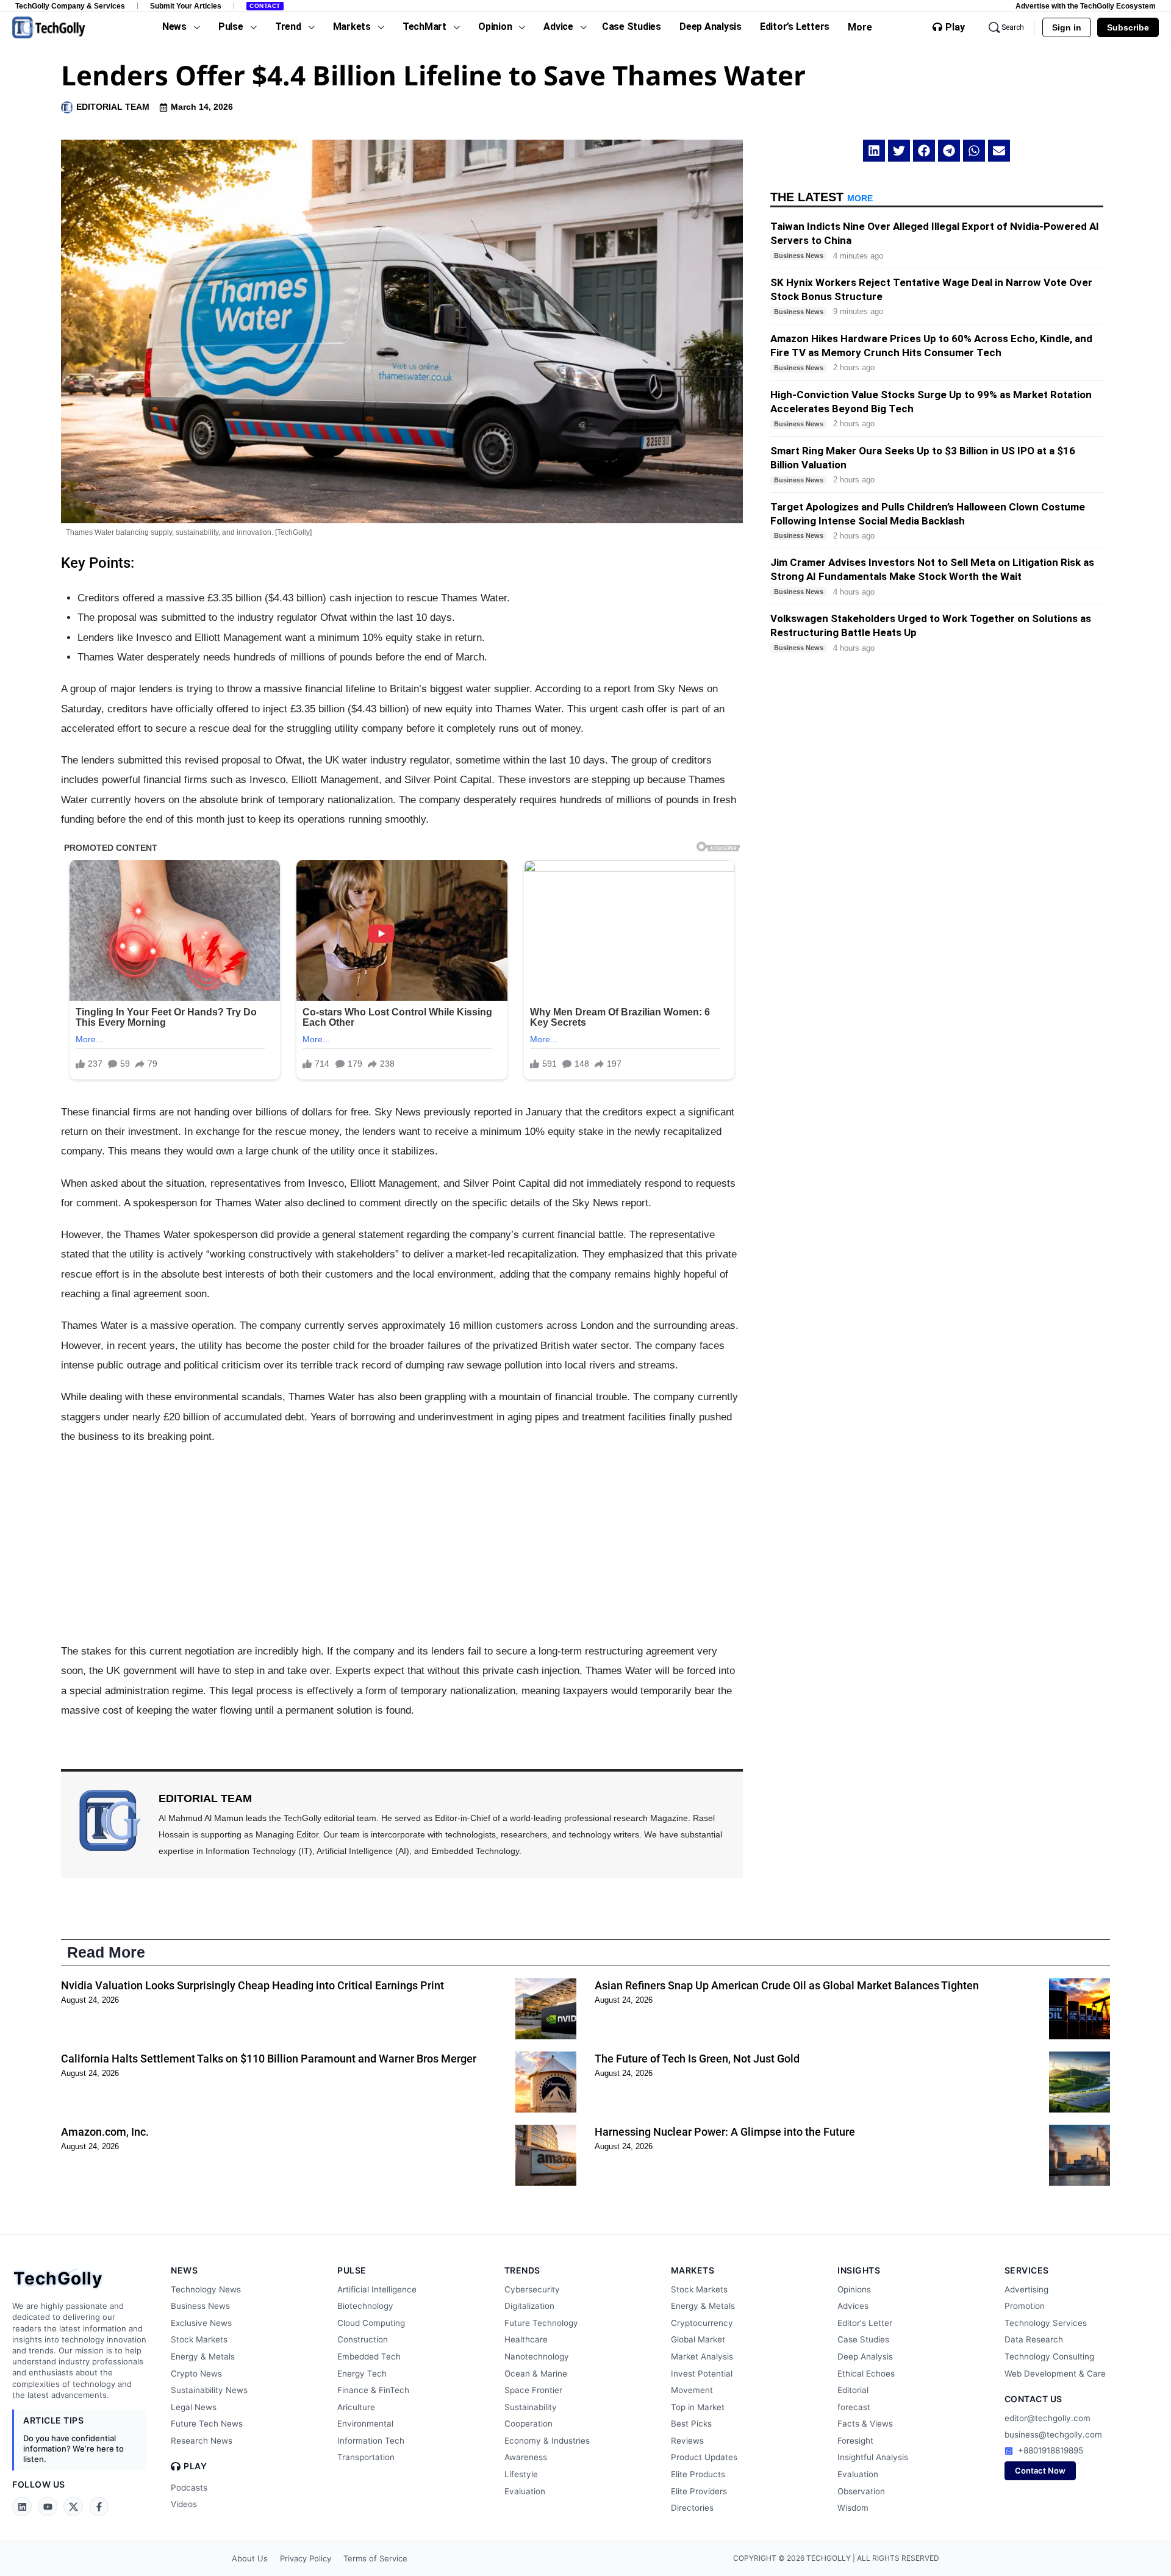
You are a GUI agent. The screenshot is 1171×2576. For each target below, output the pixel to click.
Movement (692, 2390)
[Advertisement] (402, 1544)
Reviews (687, 2441)
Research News (202, 2441)
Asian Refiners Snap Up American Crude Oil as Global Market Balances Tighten (787, 1985)
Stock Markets (199, 2339)
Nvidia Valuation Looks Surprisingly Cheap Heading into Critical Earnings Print (252, 1985)
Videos (184, 2504)
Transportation (366, 2457)
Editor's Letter (865, 2323)
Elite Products (698, 2474)
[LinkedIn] (22, 2506)
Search (1013, 27)
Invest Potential (702, 2374)
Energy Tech (362, 2374)
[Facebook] (99, 2506)
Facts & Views (865, 2424)
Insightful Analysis (873, 2457)
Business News (200, 2306)
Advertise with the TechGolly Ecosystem (1086, 6)
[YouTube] (48, 2506)
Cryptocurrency (702, 2323)
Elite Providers (699, 2491)
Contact (265, 6)
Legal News (194, 2407)
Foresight (855, 2441)
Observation (861, 2491)
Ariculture (356, 2407)
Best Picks (691, 2424)
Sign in (1067, 27)
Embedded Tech (369, 2356)
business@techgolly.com (1053, 2435)
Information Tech (371, 2441)
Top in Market (698, 2407)
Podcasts (189, 2488)
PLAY (195, 2466)
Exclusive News (201, 2323)
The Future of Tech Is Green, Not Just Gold (697, 2059)
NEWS (184, 2270)
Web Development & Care (1055, 2374)
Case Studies (863, 2339)
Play (955, 27)
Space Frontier (533, 2390)
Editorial (853, 2390)
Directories (692, 2508)
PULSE (352, 2270)
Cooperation (528, 2424)
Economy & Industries (547, 2441)
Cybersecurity (532, 2289)
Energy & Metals (203, 2356)
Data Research (1034, 2339)
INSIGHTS (859, 2270)
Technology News (206, 2289)
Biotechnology (365, 2306)
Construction (363, 2339)
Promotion (1025, 2306)
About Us (250, 2558)
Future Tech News (207, 2424)
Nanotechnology (537, 2356)
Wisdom (853, 2508)
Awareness (526, 2457)
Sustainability (531, 2407)
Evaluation (525, 2491)
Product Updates (704, 2457)
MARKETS (693, 2270)
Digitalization (529, 2306)
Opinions (854, 2289)
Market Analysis (702, 2356)
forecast (854, 2407)
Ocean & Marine (536, 2374)
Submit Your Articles (186, 6)
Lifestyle (521, 2474)
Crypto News (196, 2374)
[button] (874, 151)
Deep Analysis (865, 2356)
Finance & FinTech (373, 2390)
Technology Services (1046, 2323)
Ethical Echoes (866, 2374)
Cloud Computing (371, 2323)
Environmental (365, 2424)
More (860, 27)
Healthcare (526, 2339)
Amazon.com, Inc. (105, 2132)
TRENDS (522, 2270)
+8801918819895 (1051, 2450)
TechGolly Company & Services (70, 6)
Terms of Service (375, 2558)
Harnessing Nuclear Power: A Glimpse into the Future (725, 2132)
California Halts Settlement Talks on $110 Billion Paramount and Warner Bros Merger (269, 2059)
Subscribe (1128, 27)
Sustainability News (209, 2390)
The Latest (822, 197)
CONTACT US (1033, 2399)
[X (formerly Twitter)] (73, 2506)
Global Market (698, 2339)
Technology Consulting (1049, 2356)
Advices (853, 2306)
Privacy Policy (306, 2558)
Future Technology (541, 2323)
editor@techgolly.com (1047, 2418)
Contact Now (1040, 2470)
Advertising (1026, 2289)
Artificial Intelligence (377, 2289)
